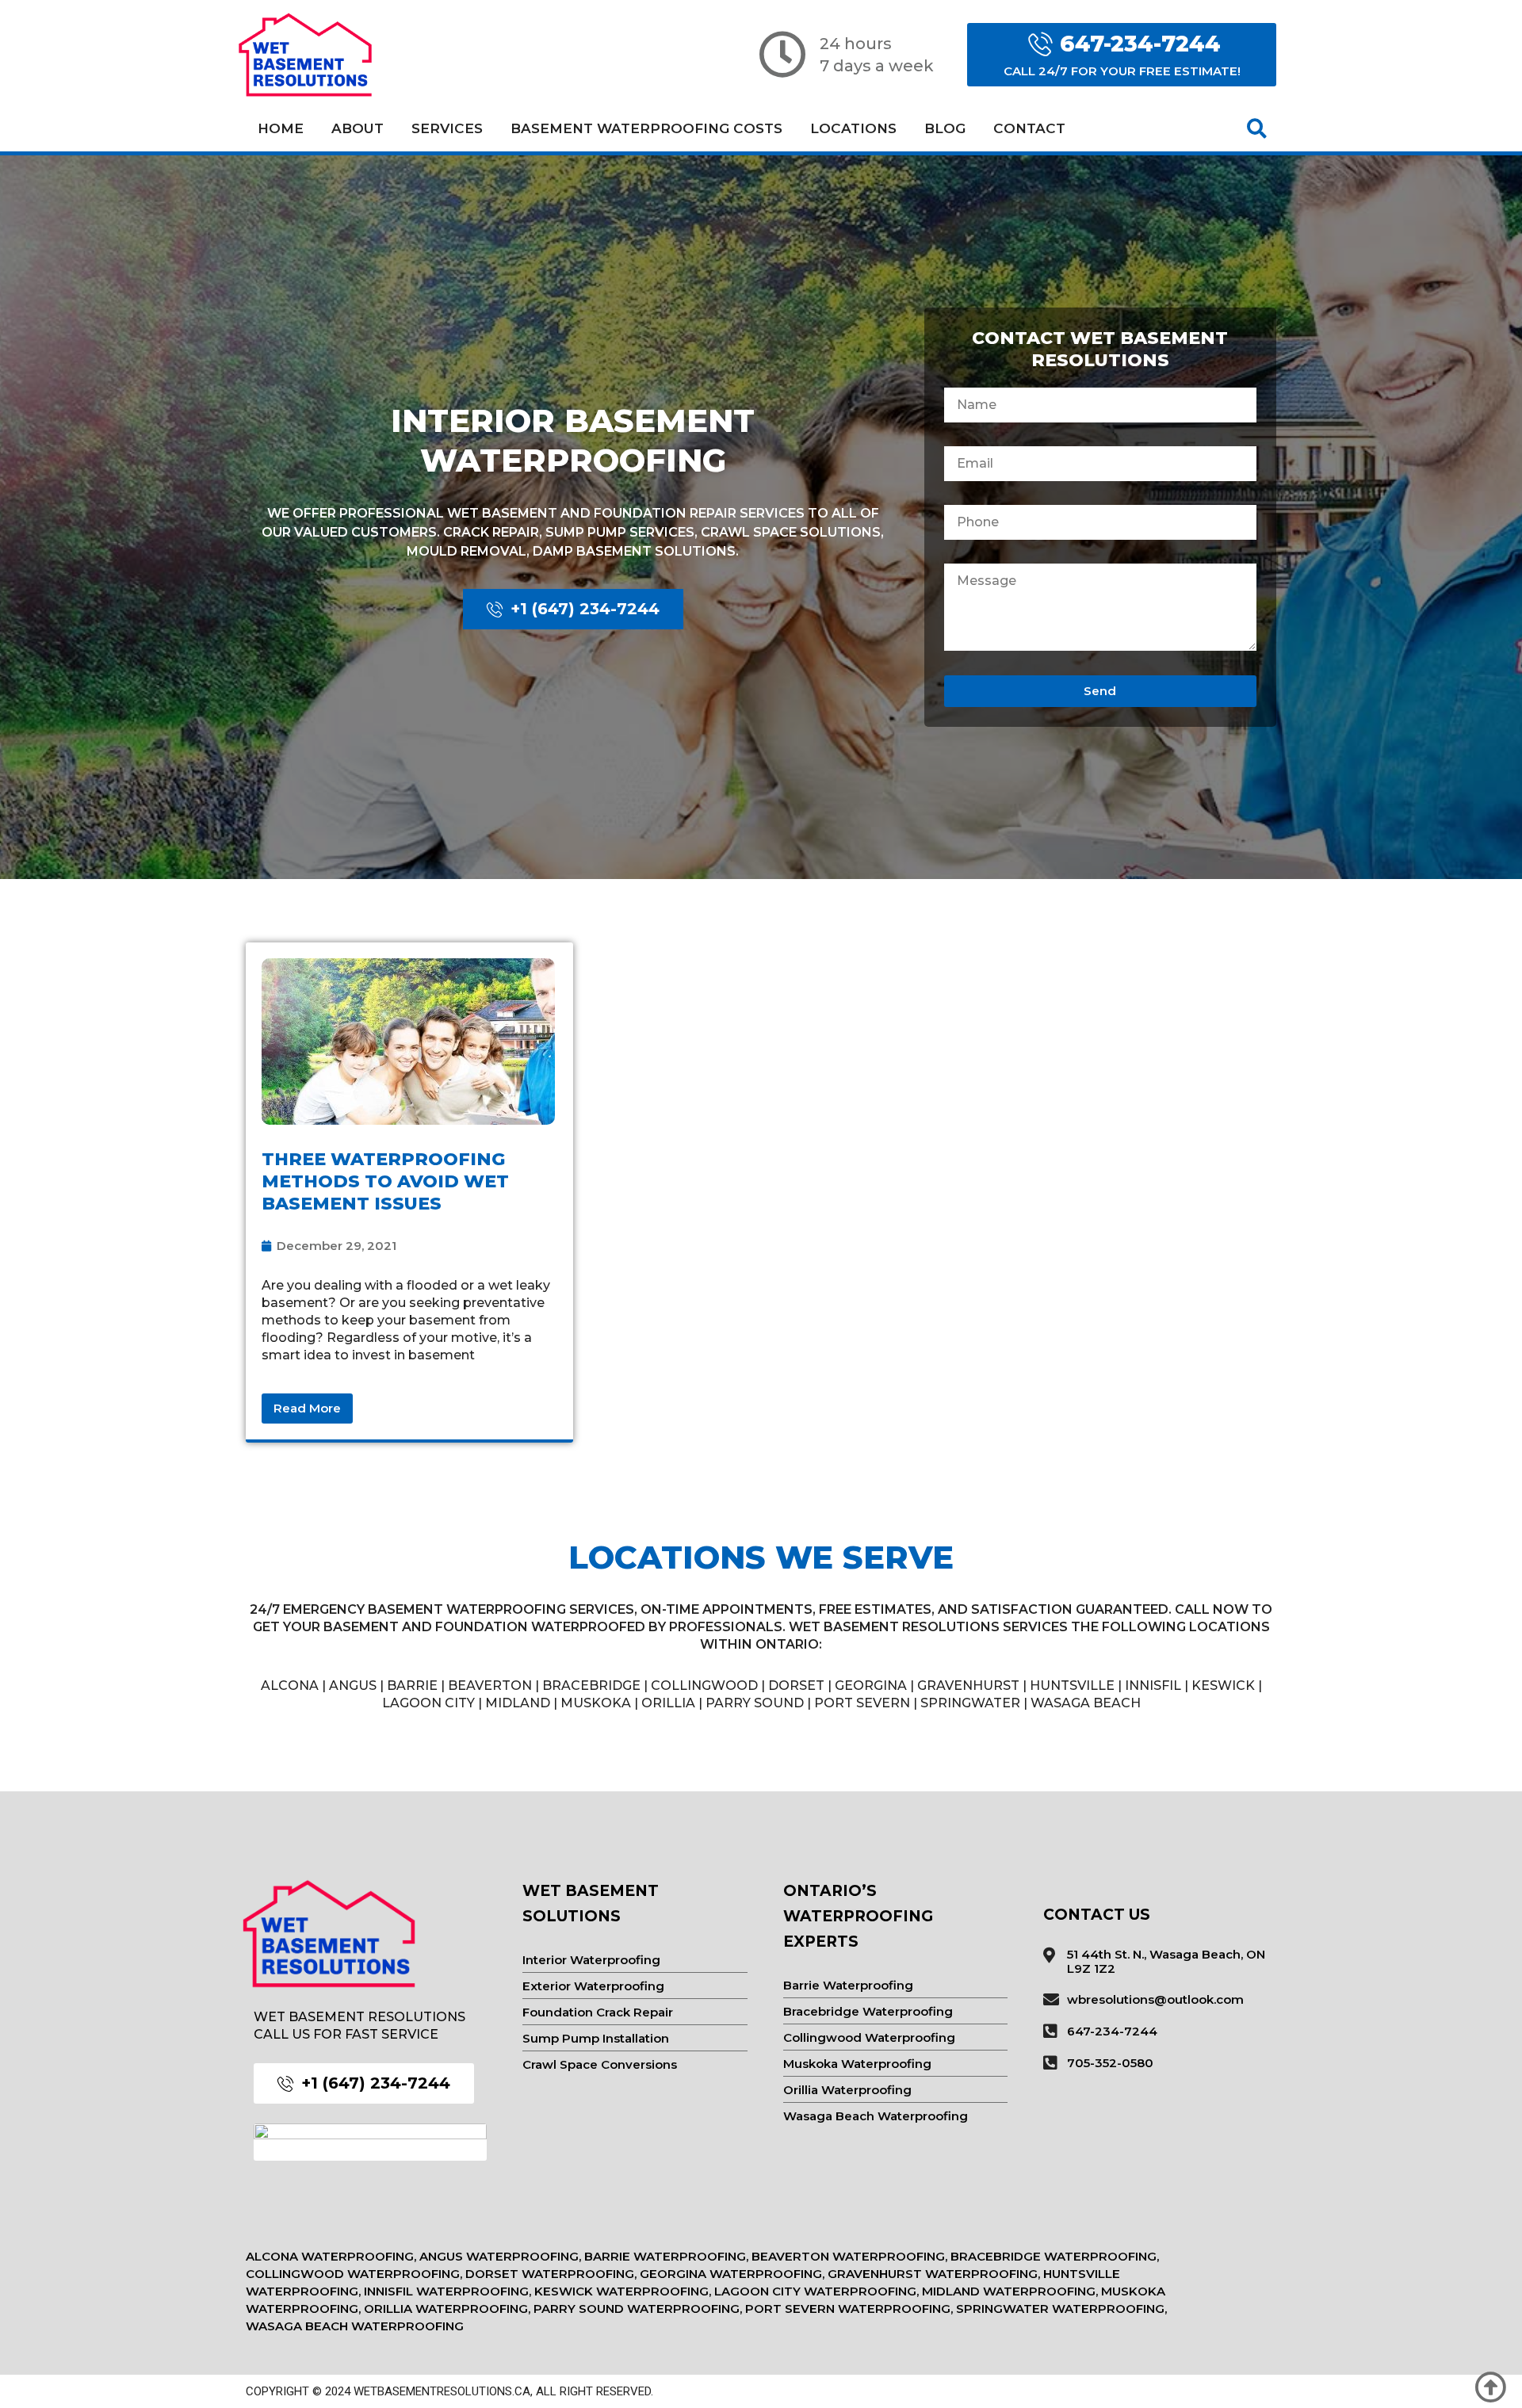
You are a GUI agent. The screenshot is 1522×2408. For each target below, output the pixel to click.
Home (281, 128)
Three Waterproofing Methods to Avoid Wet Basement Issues (385, 1181)
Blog (945, 128)
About (358, 128)
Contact (1029, 128)
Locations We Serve (761, 1557)
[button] (1257, 128)
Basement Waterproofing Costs (646, 128)
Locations (853, 128)
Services (447, 128)
